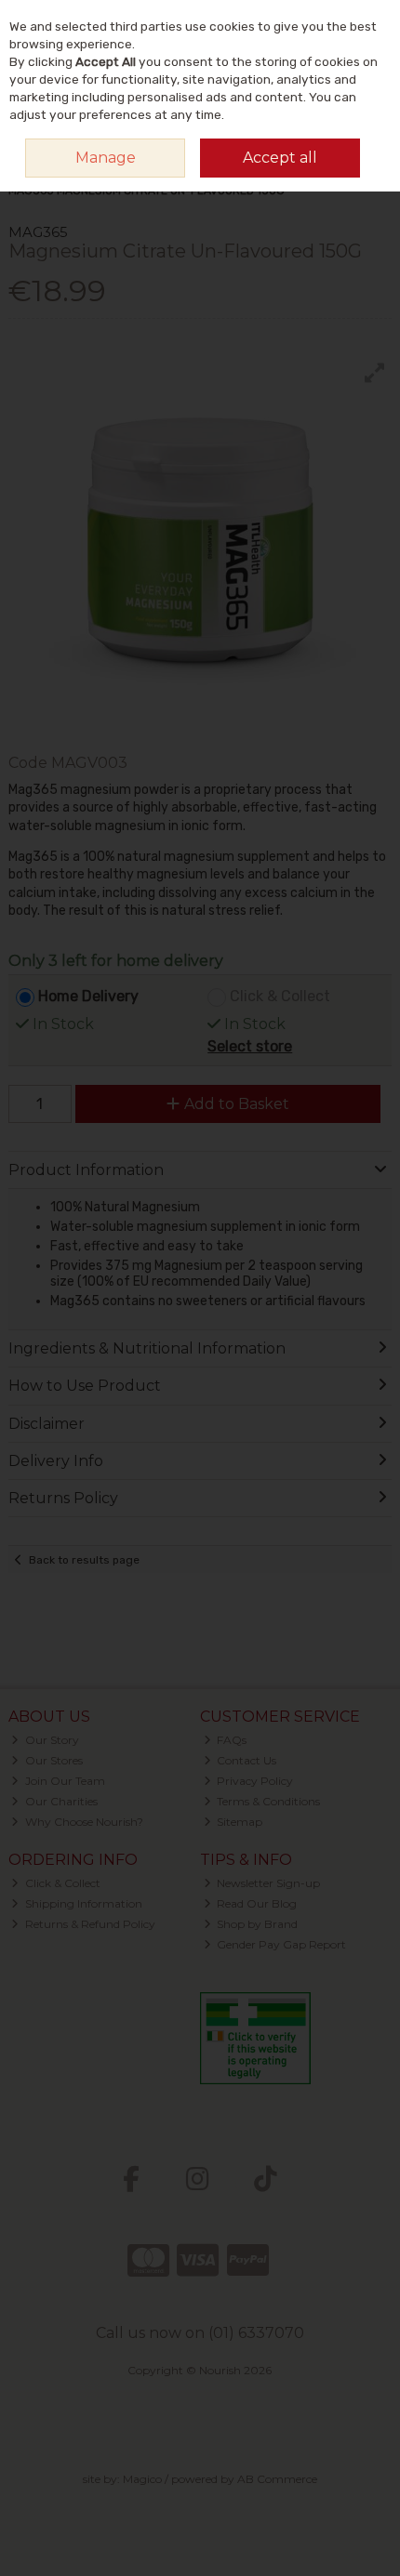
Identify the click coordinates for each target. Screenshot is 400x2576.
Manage (106, 158)
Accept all (280, 158)
